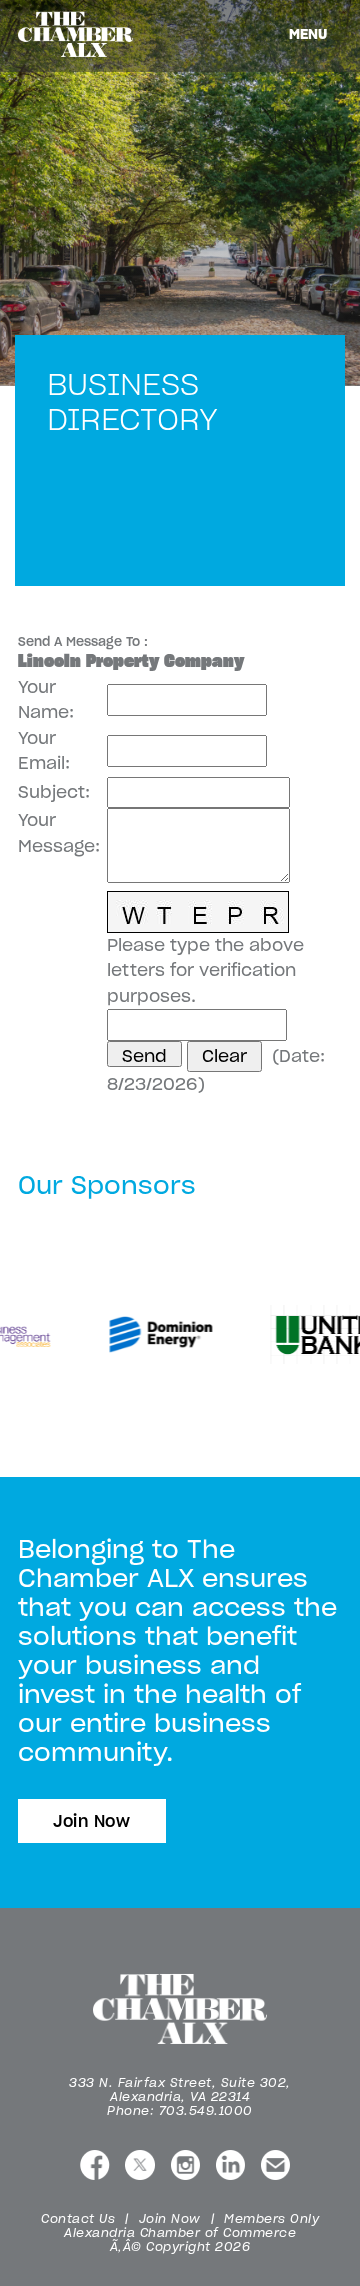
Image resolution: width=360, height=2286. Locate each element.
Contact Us (78, 2218)
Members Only (271, 2218)
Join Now (92, 1821)
